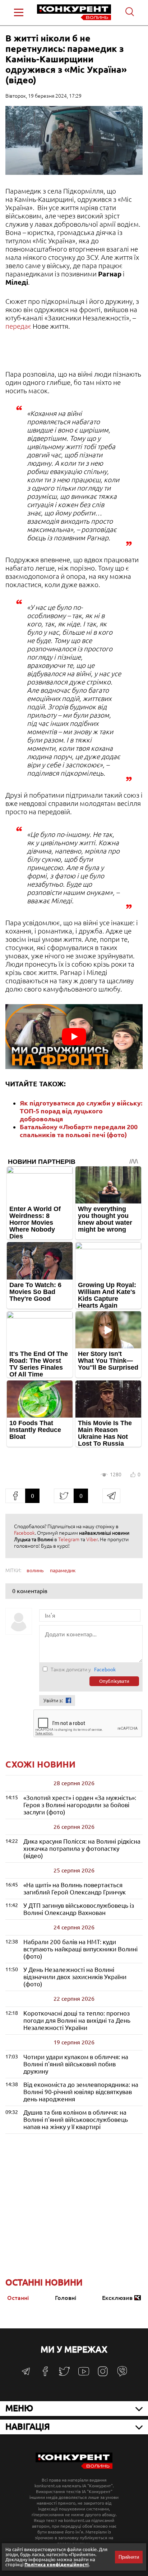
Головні (66, 2298)
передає (19, 326)
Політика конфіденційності (57, 2564)
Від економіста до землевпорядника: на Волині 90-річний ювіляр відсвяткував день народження (81, 2092)
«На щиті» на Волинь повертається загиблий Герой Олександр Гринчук (75, 1888)
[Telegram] (26, 2374)
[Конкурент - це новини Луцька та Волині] (74, 2467)
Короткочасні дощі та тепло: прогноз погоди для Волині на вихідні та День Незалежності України (77, 2020)
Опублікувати (114, 1681)
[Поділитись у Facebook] (15, 1496)
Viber (92, 1539)
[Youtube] (84, 2375)
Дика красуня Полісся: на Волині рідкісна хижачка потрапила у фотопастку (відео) (82, 1848)
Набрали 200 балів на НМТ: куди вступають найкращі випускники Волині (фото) (80, 1949)
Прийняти (129, 2557)
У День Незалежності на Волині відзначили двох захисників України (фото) (75, 1977)
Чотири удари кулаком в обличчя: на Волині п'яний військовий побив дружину (76, 2064)
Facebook (24, 1533)
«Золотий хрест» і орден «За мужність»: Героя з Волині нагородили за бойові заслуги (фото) (80, 1805)
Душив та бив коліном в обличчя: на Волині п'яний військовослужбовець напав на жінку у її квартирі (76, 2120)
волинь (35, 1570)
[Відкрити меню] (19, 12)
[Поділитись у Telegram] (111, 1496)
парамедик (63, 1570)
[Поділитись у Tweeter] (64, 1496)
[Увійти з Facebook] (68, 1700)
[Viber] (122, 2375)
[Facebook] (45, 2374)
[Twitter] (64, 2375)
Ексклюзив (117, 2298)
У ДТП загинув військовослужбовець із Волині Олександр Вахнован (79, 1909)
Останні (18, 2298)
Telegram (69, 1539)
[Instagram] (103, 2375)
